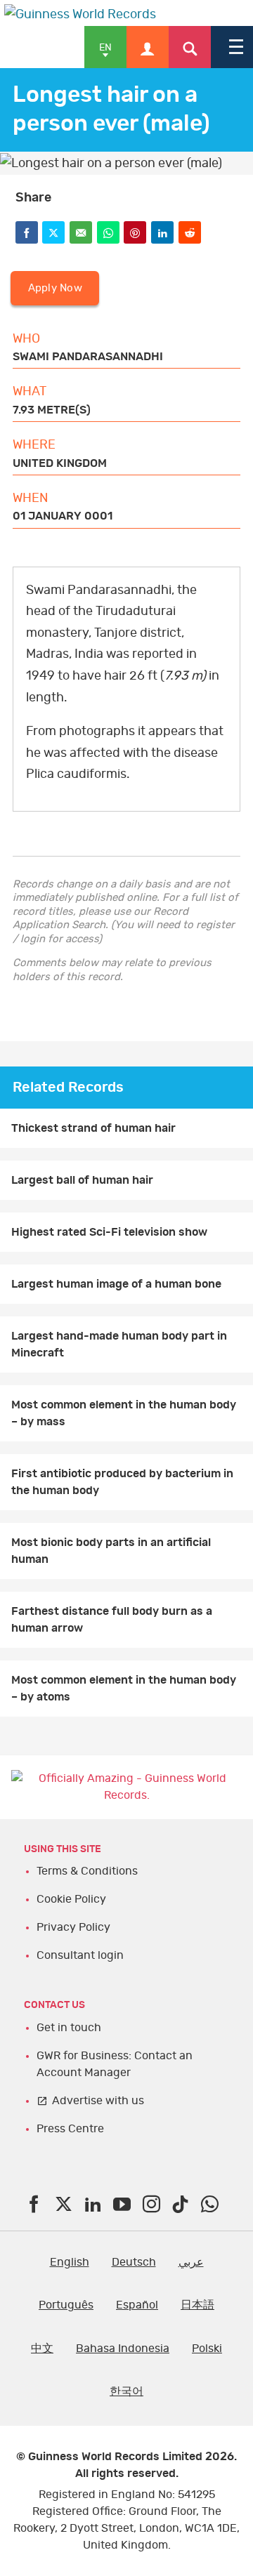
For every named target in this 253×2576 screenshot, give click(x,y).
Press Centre (70, 2129)
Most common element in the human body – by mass (124, 1413)
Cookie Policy (71, 1899)
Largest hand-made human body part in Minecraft (119, 1345)
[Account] (148, 47)
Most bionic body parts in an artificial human (111, 1551)
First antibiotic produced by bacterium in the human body (122, 1482)
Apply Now (55, 288)
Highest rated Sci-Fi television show (109, 1232)
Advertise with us (98, 2101)
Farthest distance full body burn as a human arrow (112, 1620)
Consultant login (80, 1955)
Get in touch (69, 2028)
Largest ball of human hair (82, 1180)
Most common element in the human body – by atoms (124, 1689)
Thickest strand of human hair (93, 1128)
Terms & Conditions (87, 1871)
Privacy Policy (73, 1927)
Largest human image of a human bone (116, 1284)
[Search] (190, 47)
